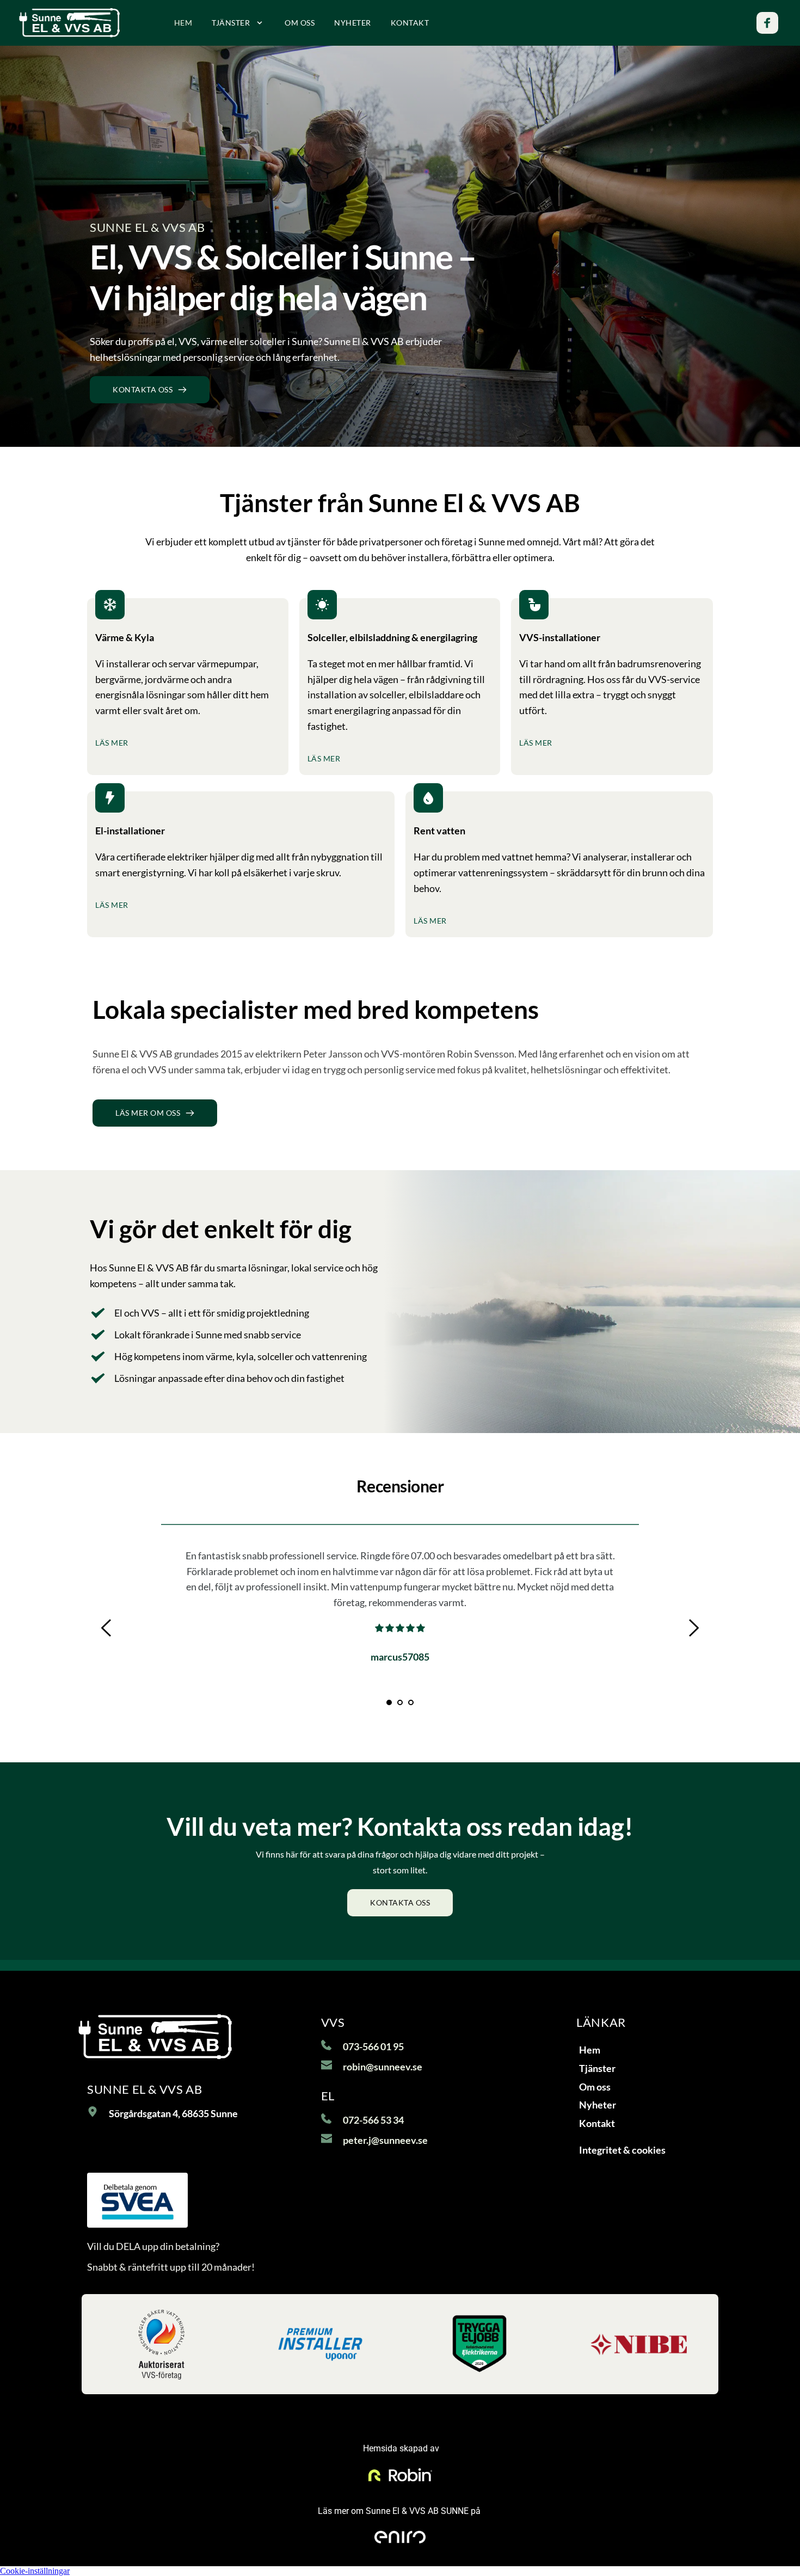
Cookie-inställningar (35, 2571)
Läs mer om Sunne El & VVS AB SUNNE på (400, 2511)
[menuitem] (183, 23)
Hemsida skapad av (400, 2448)
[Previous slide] (107, 1628)
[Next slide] (693, 1628)
